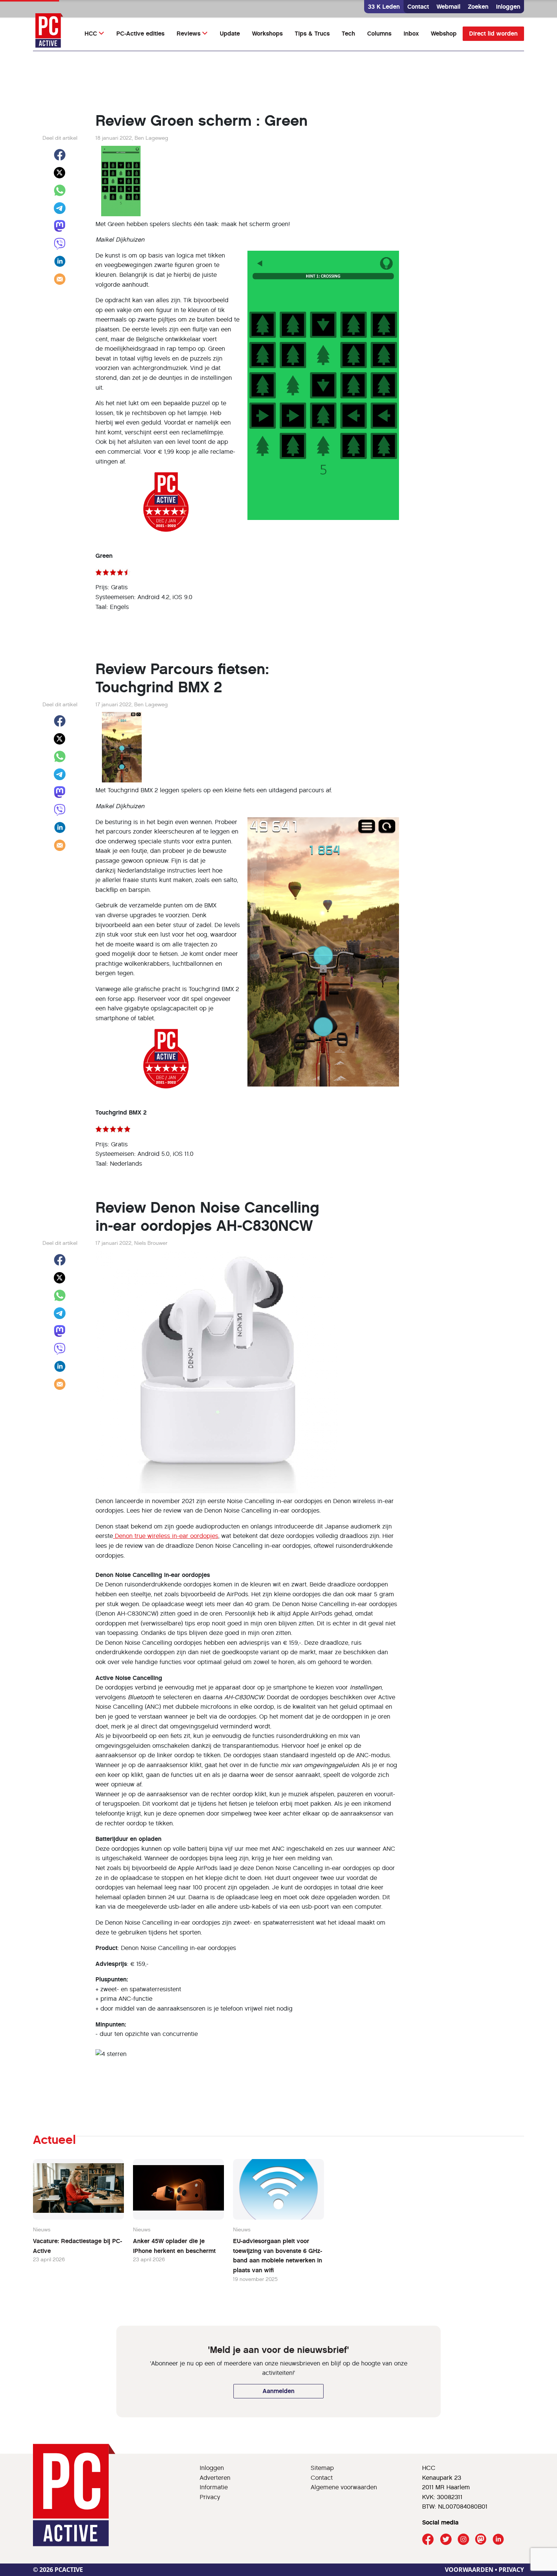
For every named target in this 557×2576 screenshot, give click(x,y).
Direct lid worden (493, 34)
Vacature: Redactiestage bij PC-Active (77, 2246)
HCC (91, 34)
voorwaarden (469, 2570)
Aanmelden (278, 2391)
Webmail (448, 7)
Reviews (189, 34)
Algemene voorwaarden (344, 2487)
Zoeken (478, 7)
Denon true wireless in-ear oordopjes (166, 1536)
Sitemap (322, 2468)
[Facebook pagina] (428, 2539)
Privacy (210, 2497)
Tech (348, 34)
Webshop (444, 34)
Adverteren (215, 2478)
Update (230, 34)
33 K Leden (384, 7)
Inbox (411, 34)
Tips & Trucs (312, 34)
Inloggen (508, 7)
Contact (418, 7)
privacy (511, 2570)
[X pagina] (446, 2539)
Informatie (214, 2487)
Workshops (267, 34)
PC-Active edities (140, 34)
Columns (379, 34)
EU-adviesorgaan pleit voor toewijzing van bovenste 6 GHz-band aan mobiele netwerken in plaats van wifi (278, 2256)
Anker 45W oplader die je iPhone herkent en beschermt (174, 2246)
